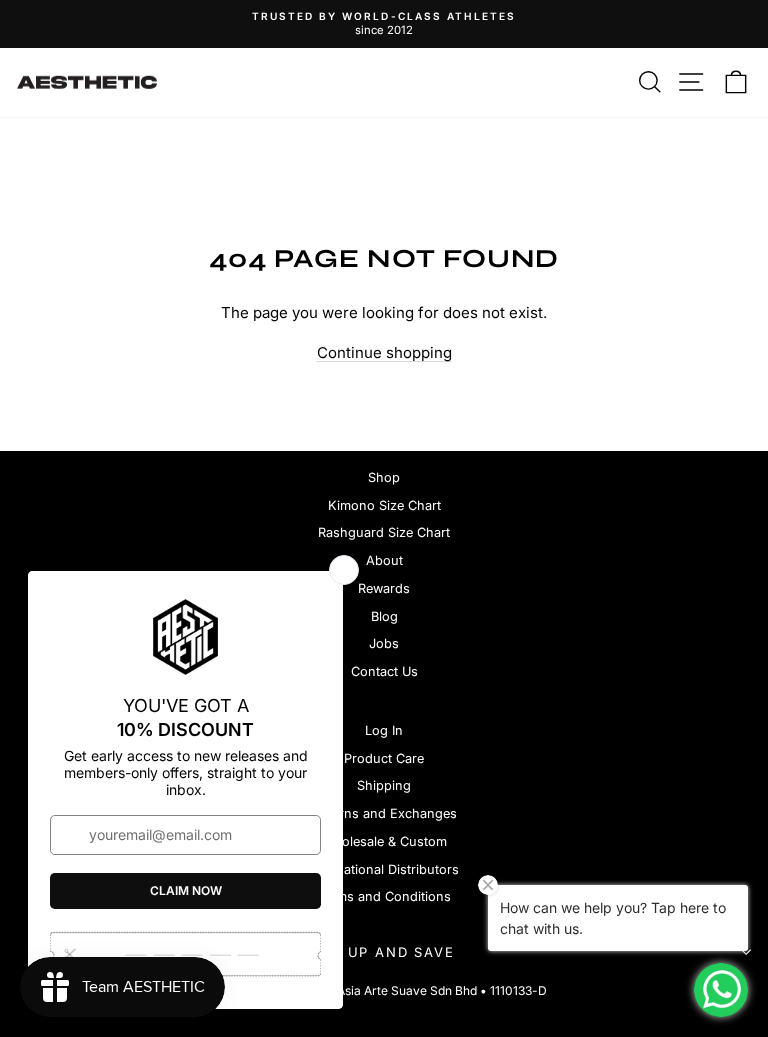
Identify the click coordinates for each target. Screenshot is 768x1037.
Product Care (384, 758)
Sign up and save (379, 952)
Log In (384, 730)
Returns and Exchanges (384, 813)
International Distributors (384, 869)
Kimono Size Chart (384, 505)
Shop (384, 477)
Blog (384, 616)
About (384, 560)
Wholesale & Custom (384, 841)
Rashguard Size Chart (384, 532)
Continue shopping (384, 352)
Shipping (384, 785)
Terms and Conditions (384, 896)
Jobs (384, 643)
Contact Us (384, 671)
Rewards (384, 588)
